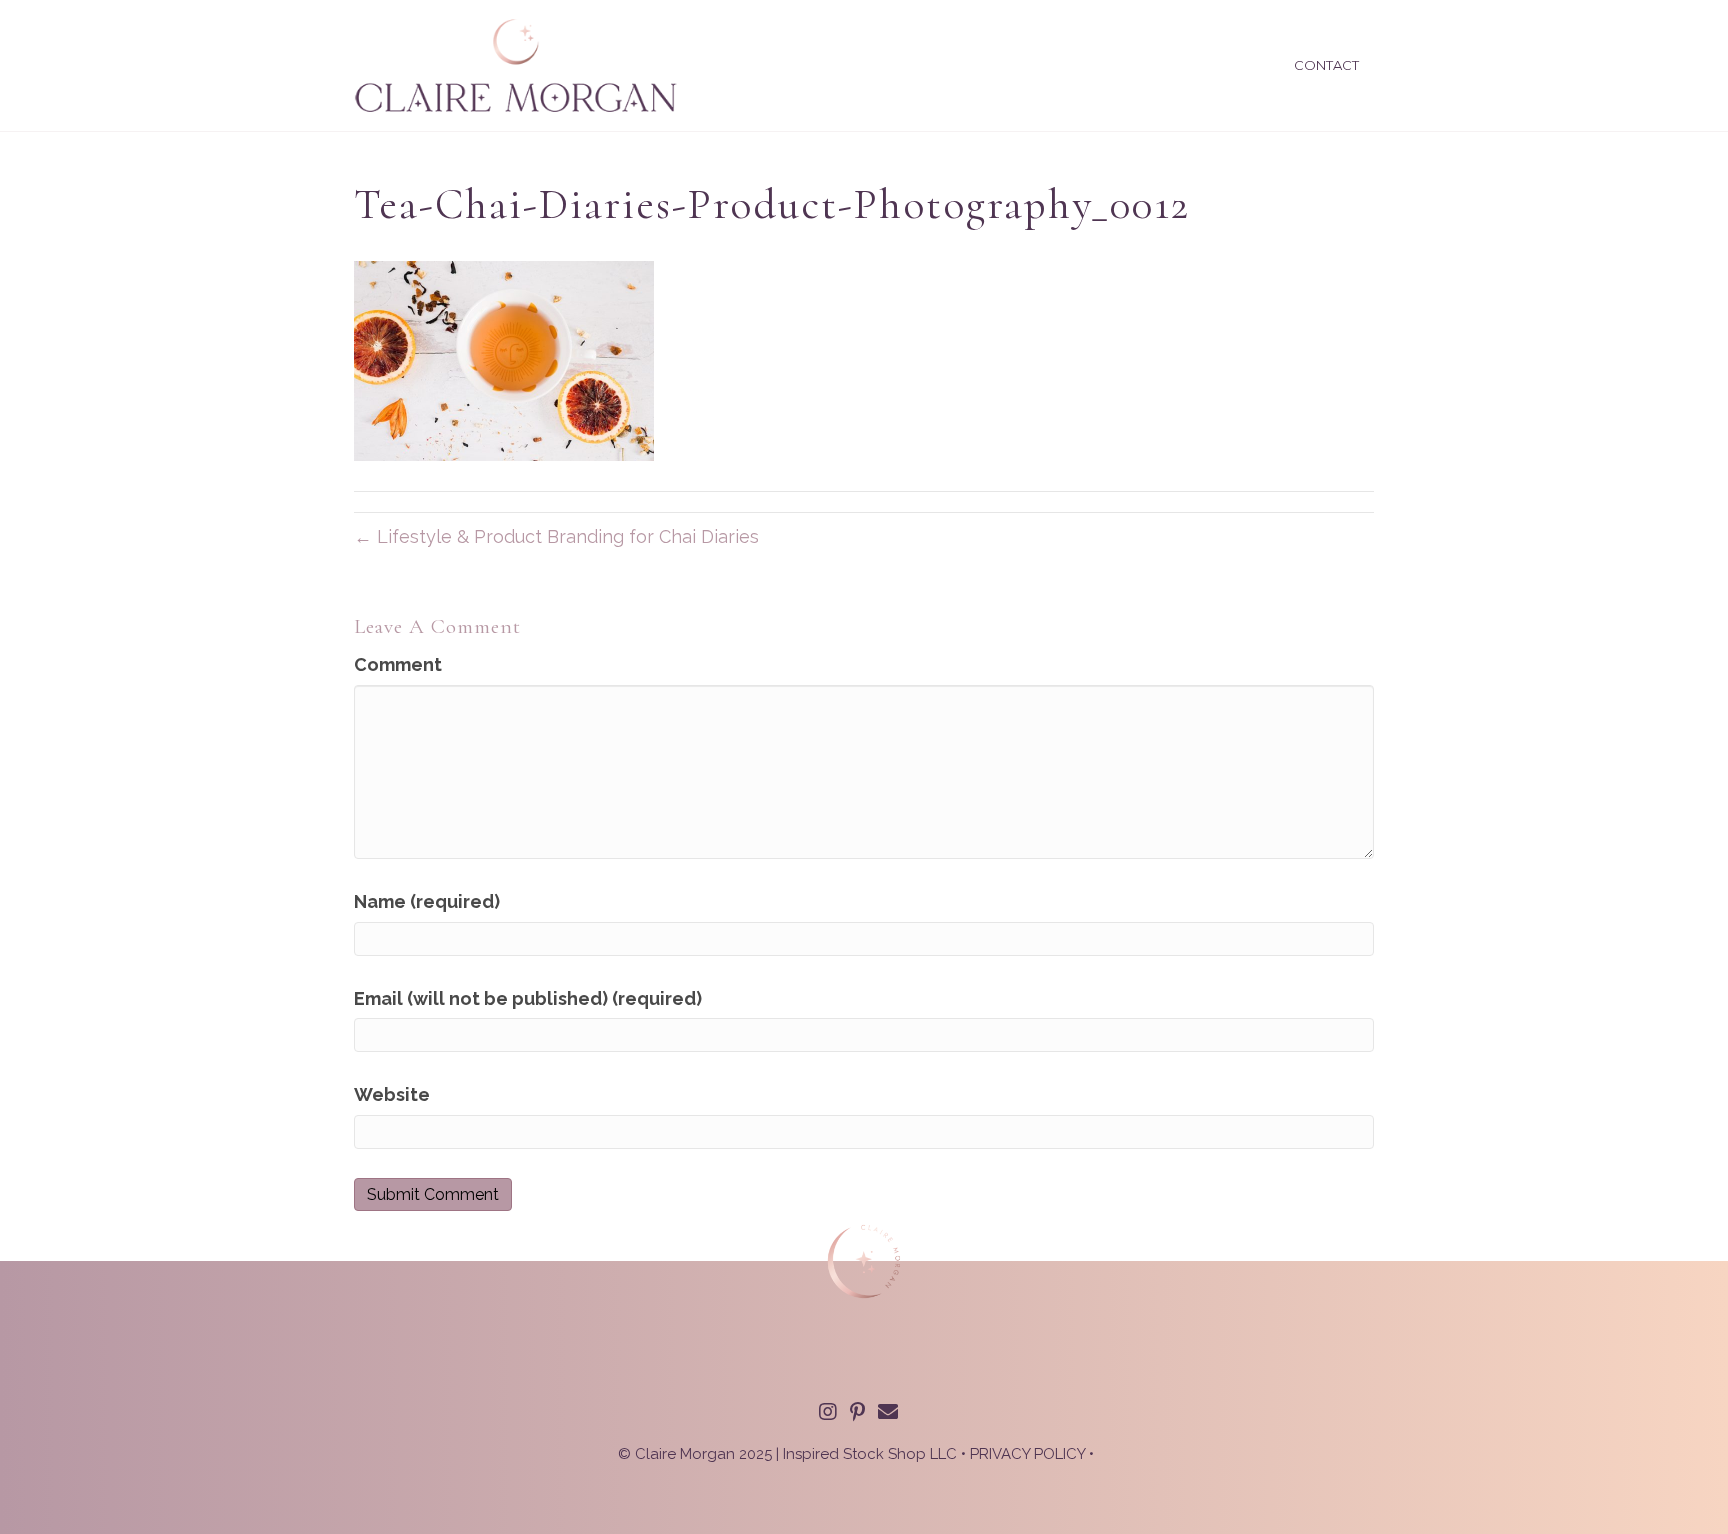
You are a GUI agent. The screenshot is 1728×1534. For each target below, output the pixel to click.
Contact (1326, 65)
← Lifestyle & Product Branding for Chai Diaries (556, 536)
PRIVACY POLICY (1027, 1454)
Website (392, 1094)
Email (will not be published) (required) (528, 998)
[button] (828, 1412)
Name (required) (427, 901)
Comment (398, 664)
